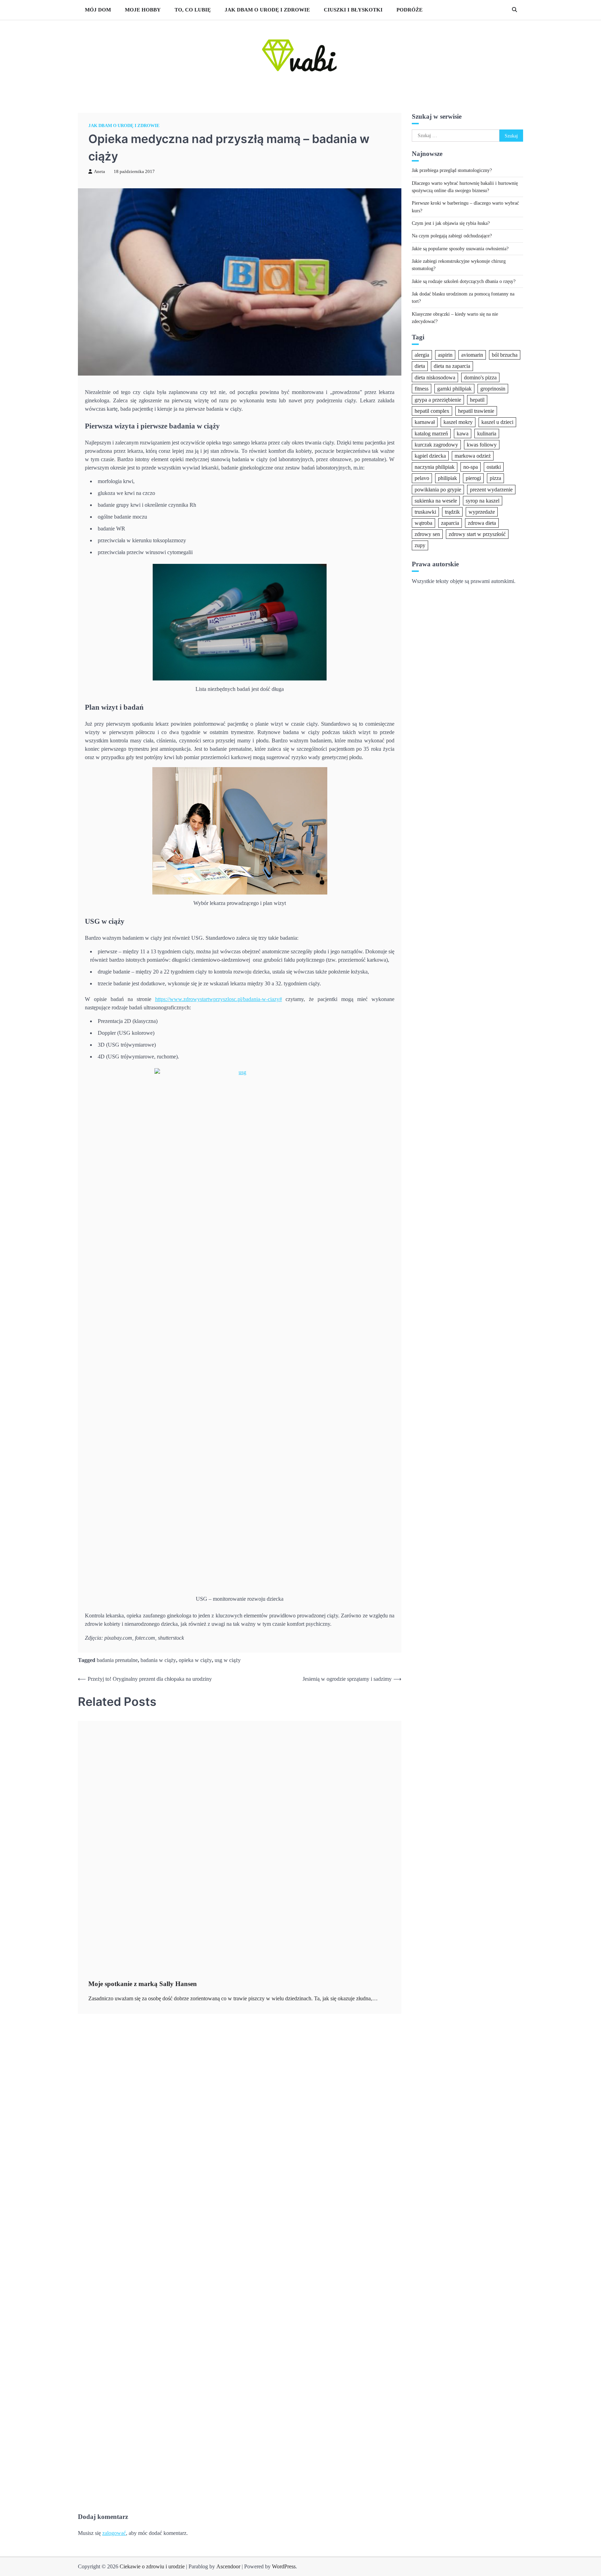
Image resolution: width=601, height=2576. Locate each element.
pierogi (473, 478)
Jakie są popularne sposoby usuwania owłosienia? (460, 248)
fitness (422, 388)
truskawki (425, 511)
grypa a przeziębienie (438, 400)
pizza (495, 478)
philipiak (447, 478)
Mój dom (98, 10)
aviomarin (472, 355)
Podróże (410, 10)
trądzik (452, 511)
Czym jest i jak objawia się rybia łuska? (451, 223)
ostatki (494, 467)
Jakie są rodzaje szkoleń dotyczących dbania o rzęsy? (464, 281)
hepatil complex (432, 411)
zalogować (114, 2533)
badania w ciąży (158, 1660)
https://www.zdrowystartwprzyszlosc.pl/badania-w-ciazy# (219, 999)
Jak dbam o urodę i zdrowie (267, 10)
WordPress (284, 2566)
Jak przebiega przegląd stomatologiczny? (452, 170)
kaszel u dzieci (497, 422)
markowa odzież (473, 455)
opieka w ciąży (195, 1660)
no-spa (471, 467)
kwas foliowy (482, 444)
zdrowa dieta (482, 523)
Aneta (99, 172)
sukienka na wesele (436, 500)
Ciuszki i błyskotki (353, 10)
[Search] (514, 10)
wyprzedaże (482, 511)
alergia (422, 355)
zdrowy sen (427, 534)
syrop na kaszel (483, 500)
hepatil (477, 400)
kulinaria (487, 433)
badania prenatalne (117, 1660)
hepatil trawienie (476, 411)
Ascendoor (228, 2566)
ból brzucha (505, 355)
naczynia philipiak (435, 467)
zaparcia (450, 523)
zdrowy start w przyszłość (477, 534)
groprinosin (493, 388)
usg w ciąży (228, 1660)
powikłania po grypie (438, 489)
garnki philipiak (454, 388)
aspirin (445, 355)
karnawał (425, 422)
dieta (420, 366)
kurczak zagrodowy (436, 444)
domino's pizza (480, 377)
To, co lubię (193, 10)
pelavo (422, 478)
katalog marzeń (431, 433)
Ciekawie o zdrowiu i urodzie (152, 2566)
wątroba (423, 523)
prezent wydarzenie (491, 489)
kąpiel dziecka (430, 455)
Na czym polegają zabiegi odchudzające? (452, 236)
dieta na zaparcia (452, 366)
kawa (463, 433)
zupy (420, 545)
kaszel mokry (458, 422)
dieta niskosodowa (435, 377)
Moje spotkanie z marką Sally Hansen (143, 1984)
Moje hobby (143, 10)
